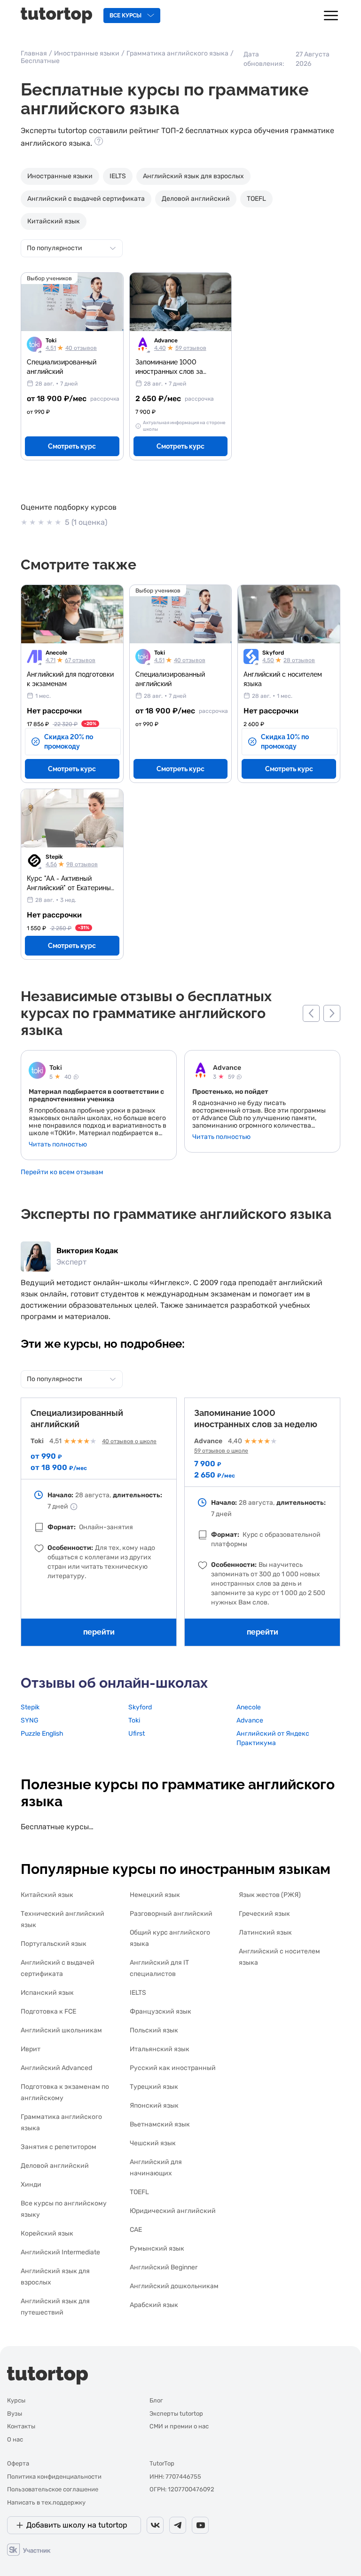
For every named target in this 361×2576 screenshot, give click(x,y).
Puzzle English (42, 1734)
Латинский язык (265, 1932)
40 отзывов (81, 348)
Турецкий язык (154, 2087)
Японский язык (154, 2106)
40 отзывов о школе (129, 1441)
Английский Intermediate (60, 2252)
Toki (51, 340)
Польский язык (154, 2030)
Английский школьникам (61, 2030)
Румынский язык (157, 2248)
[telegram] (178, 2525)
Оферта (18, 2463)
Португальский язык (54, 1944)
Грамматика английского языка (177, 53)
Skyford (273, 653)
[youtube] (200, 2525)
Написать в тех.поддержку (46, 2502)
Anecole (56, 653)
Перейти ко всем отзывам (62, 1172)
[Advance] (201, 1071)
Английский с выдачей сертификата (86, 199)
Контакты (21, 2426)
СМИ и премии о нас (179, 2426)
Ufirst (137, 1734)
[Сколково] (29, 2549)
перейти (99, 1632)
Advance (166, 340)
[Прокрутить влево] (311, 1013)
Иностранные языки (87, 53)
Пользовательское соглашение (53, 2489)
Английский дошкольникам (174, 2286)
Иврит (31, 2049)
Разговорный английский (171, 1914)
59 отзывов (191, 348)
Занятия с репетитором (59, 2147)
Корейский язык (47, 2233)
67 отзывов (80, 660)
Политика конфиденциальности (54, 2477)
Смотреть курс (72, 446)
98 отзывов (82, 864)
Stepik (54, 857)
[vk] (155, 2525)
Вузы (15, 2414)
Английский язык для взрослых (193, 176)
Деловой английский (196, 199)
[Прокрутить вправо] (332, 1013)
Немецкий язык (155, 1895)
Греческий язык (264, 1914)
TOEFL (256, 199)
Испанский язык (47, 1993)
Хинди (31, 2185)
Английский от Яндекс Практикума (273, 1738)
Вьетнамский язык (160, 2124)
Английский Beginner (164, 2267)
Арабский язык (154, 2305)
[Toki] (37, 1071)
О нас (15, 2439)
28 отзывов (299, 660)
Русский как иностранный (173, 2068)
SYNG (30, 1720)
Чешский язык (153, 2143)
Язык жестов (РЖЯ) (270, 1895)
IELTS (118, 176)
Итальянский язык (160, 2049)
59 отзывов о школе (221, 1451)
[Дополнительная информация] (74, 1507)
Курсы (16, 2400)
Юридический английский (173, 2211)
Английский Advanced (56, 2068)
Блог (156, 2400)
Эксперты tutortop (176, 2414)
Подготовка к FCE (48, 2011)
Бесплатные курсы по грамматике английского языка (58, 1827)
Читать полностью (58, 1145)
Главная (34, 53)
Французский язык (161, 2011)
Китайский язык (54, 221)
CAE (136, 2230)
